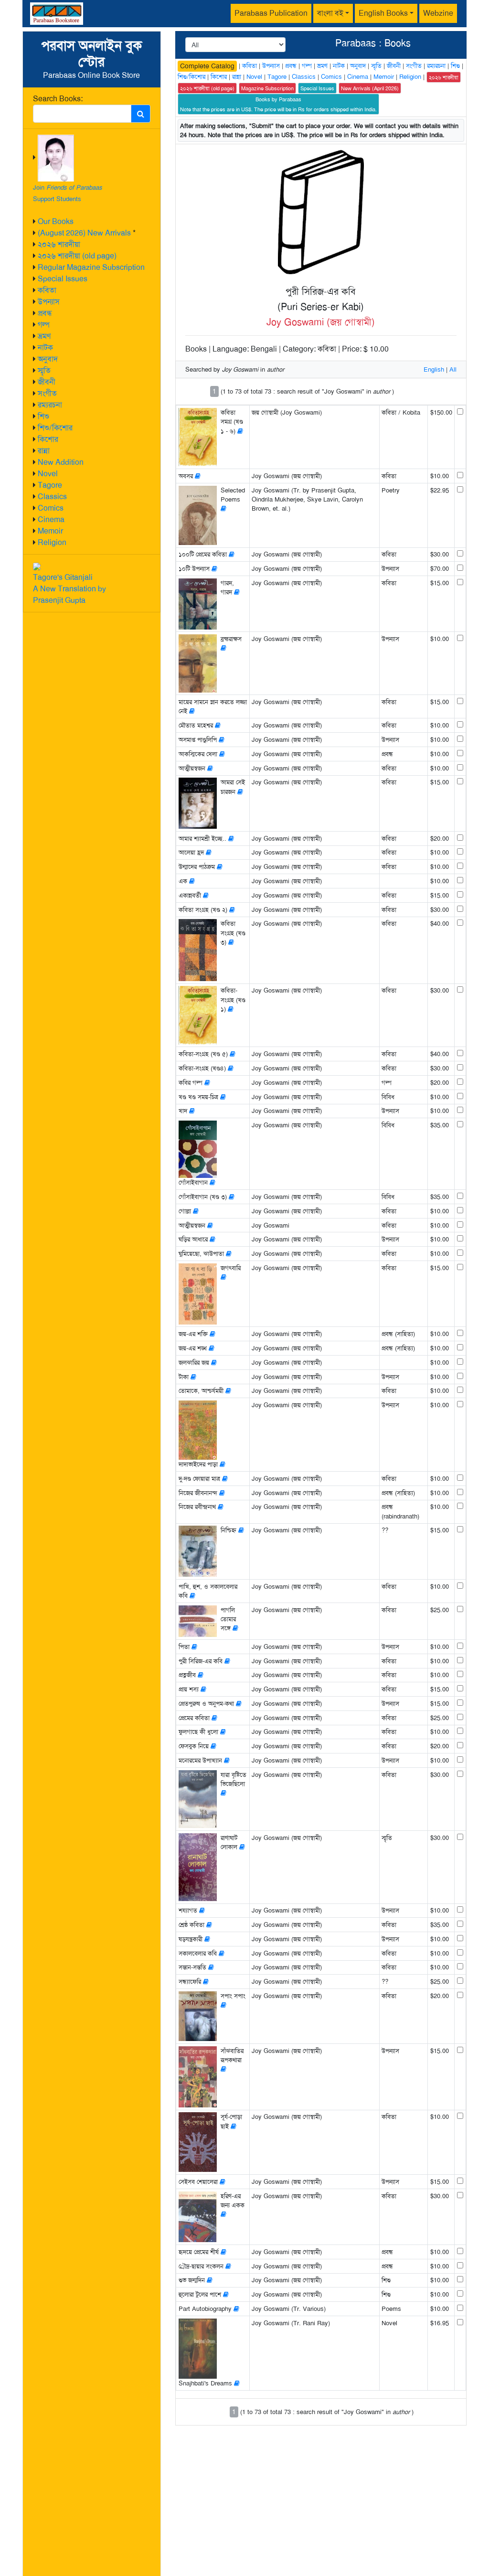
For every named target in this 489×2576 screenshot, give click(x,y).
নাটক (45, 347)
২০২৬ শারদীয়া (59, 244)
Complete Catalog (207, 66)
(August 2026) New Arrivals (84, 233)
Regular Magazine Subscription (91, 267)
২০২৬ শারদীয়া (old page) (77, 256)
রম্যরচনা (50, 405)
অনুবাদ (48, 359)
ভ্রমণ (44, 336)
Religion (52, 542)
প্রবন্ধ (45, 313)
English (434, 369)
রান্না (44, 451)
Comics (51, 508)
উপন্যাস (49, 302)
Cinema (51, 519)
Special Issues (63, 279)
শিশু (43, 416)
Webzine (438, 13)
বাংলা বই (330, 13)
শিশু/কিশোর (55, 428)
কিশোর (48, 439)
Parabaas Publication (271, 13)
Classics (52, 497)
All (453, 369)
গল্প (44, 325)
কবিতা (47, 290)
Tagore (50, 485)
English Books (383, 13)
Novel (48, 474)
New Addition (61, 462)
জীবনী (47, 382)
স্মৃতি (44, 370)
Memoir (50, 531)
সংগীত (47, 393)
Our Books (56, 221)
